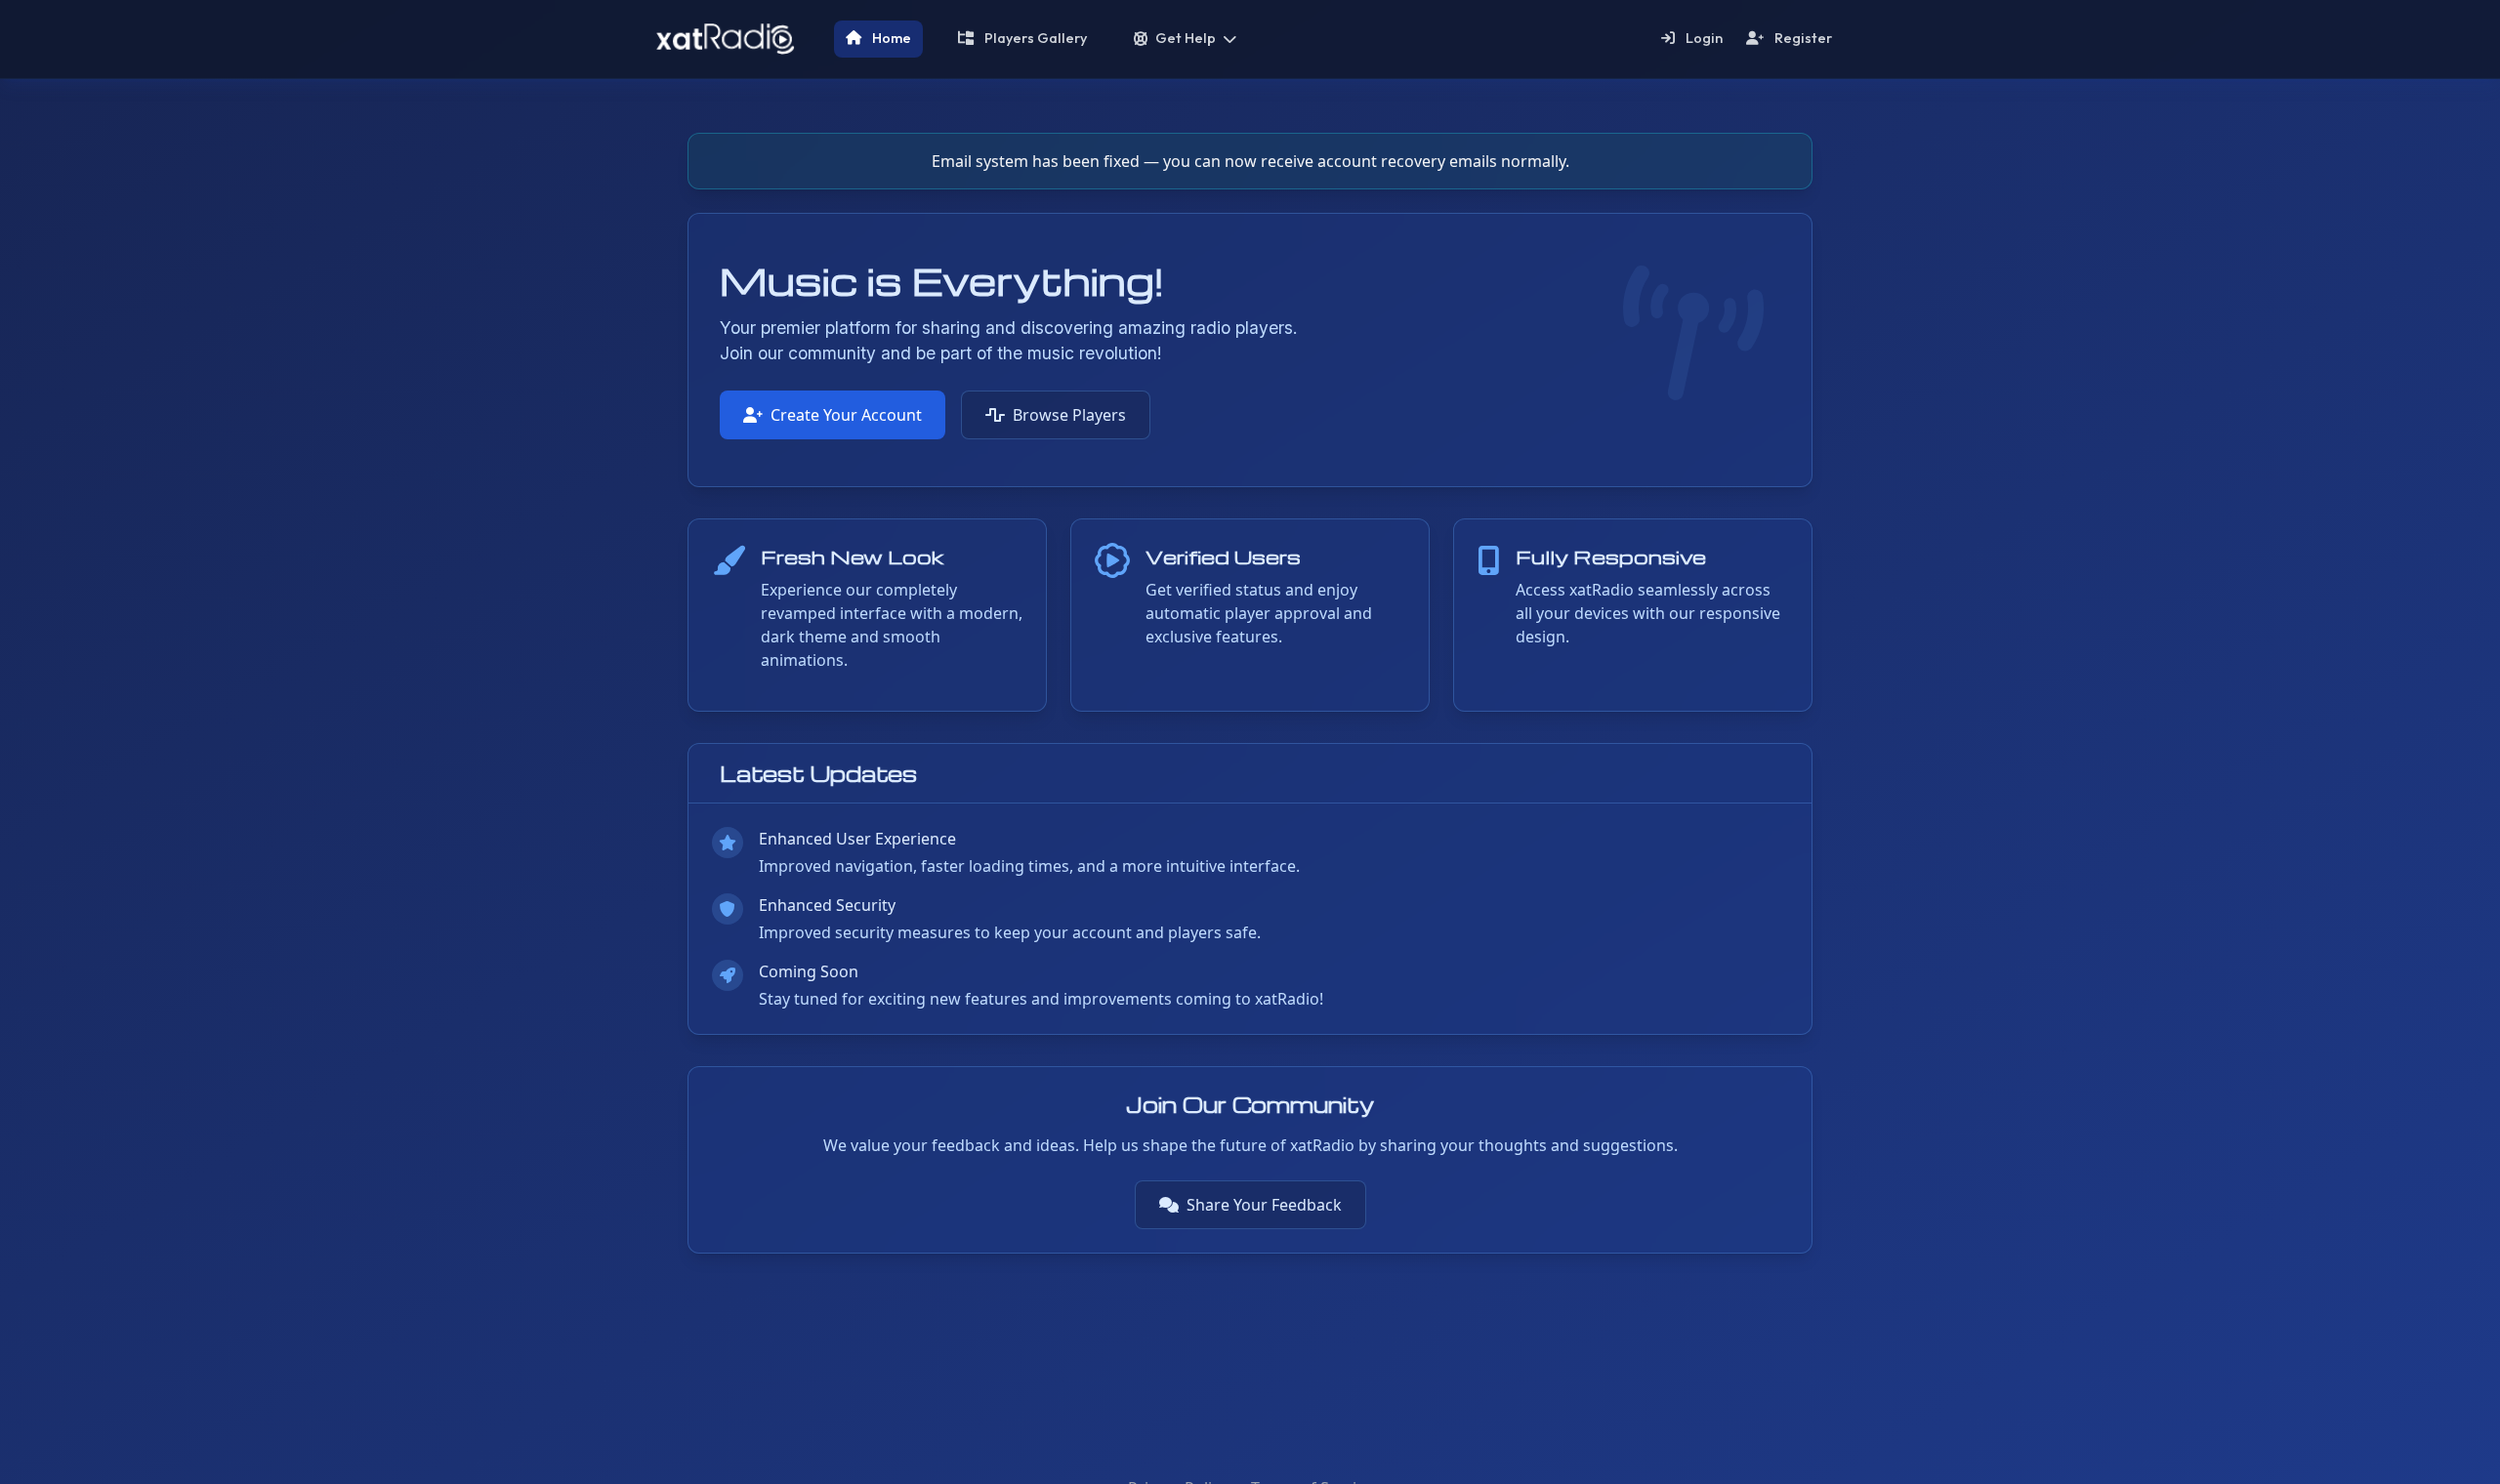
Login (1703, 38)
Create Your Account (846, 415)
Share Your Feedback (1264, 1205)
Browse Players (1069, 415)
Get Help (1186, 38)
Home (890, 38)
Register (1802, 38)
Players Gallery (1034, 38)
